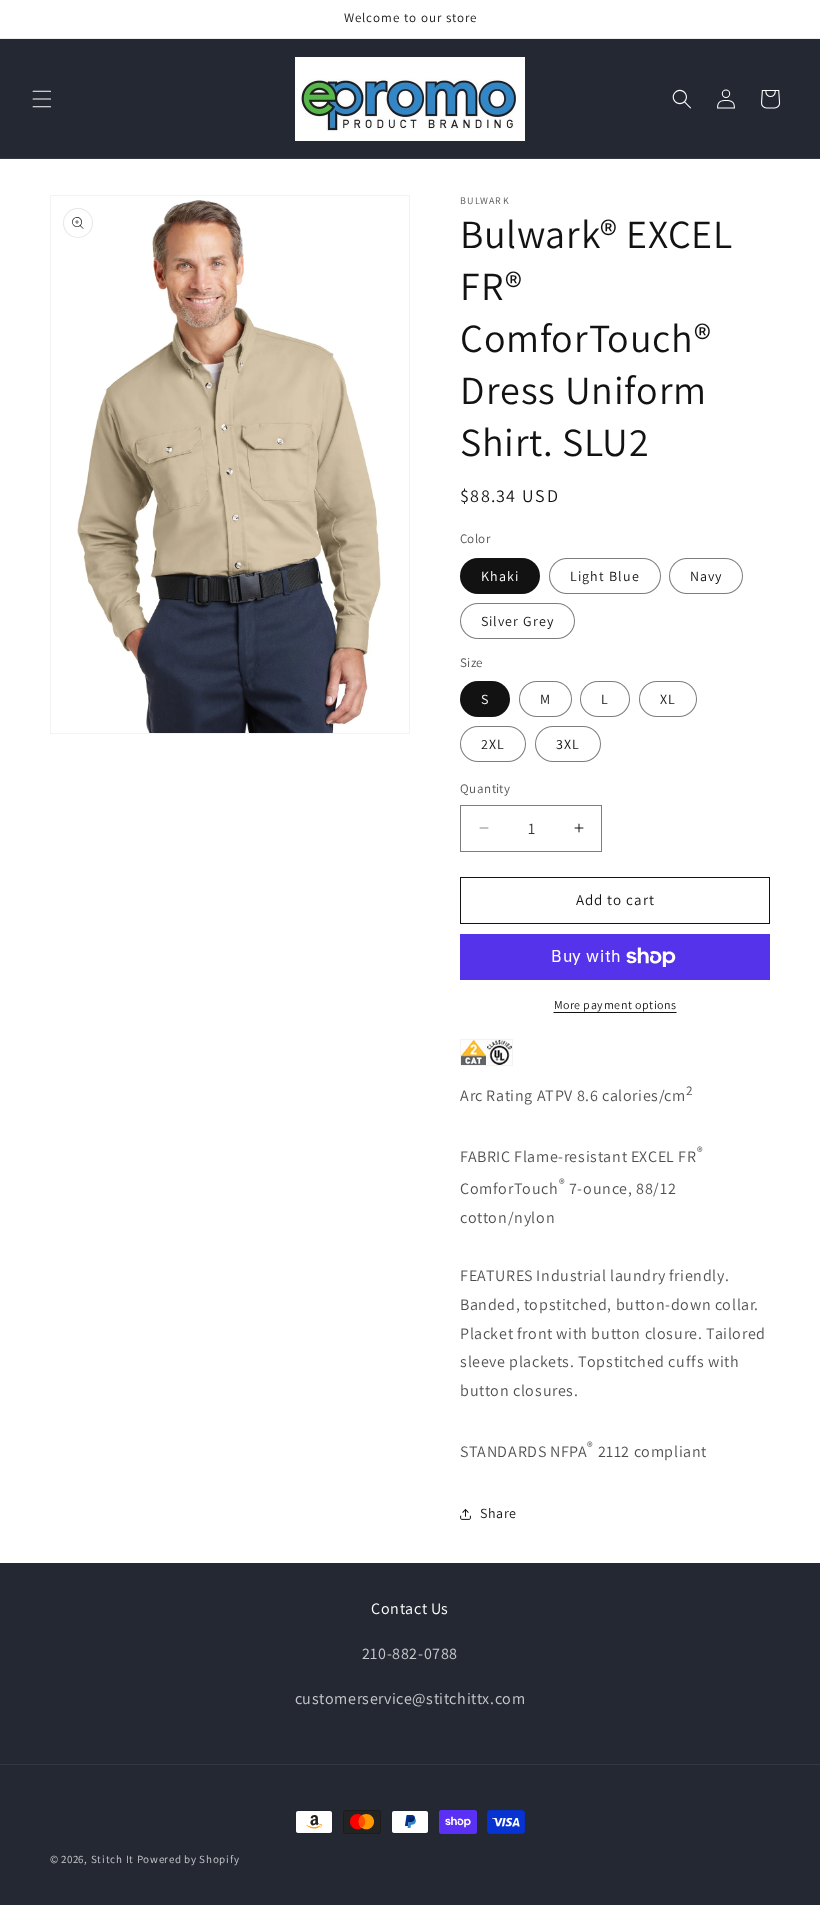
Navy (706, 576)
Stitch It (112, 1859)
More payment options (615, 1004)
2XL (493, 744)
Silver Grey (517, 621)
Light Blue (605, 576)
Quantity (485, 788)
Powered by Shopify (188, 1859)
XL (668, 699)
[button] (42, 99)
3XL (568, 744)
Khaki (500, 576)
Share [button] (498, 1513)
